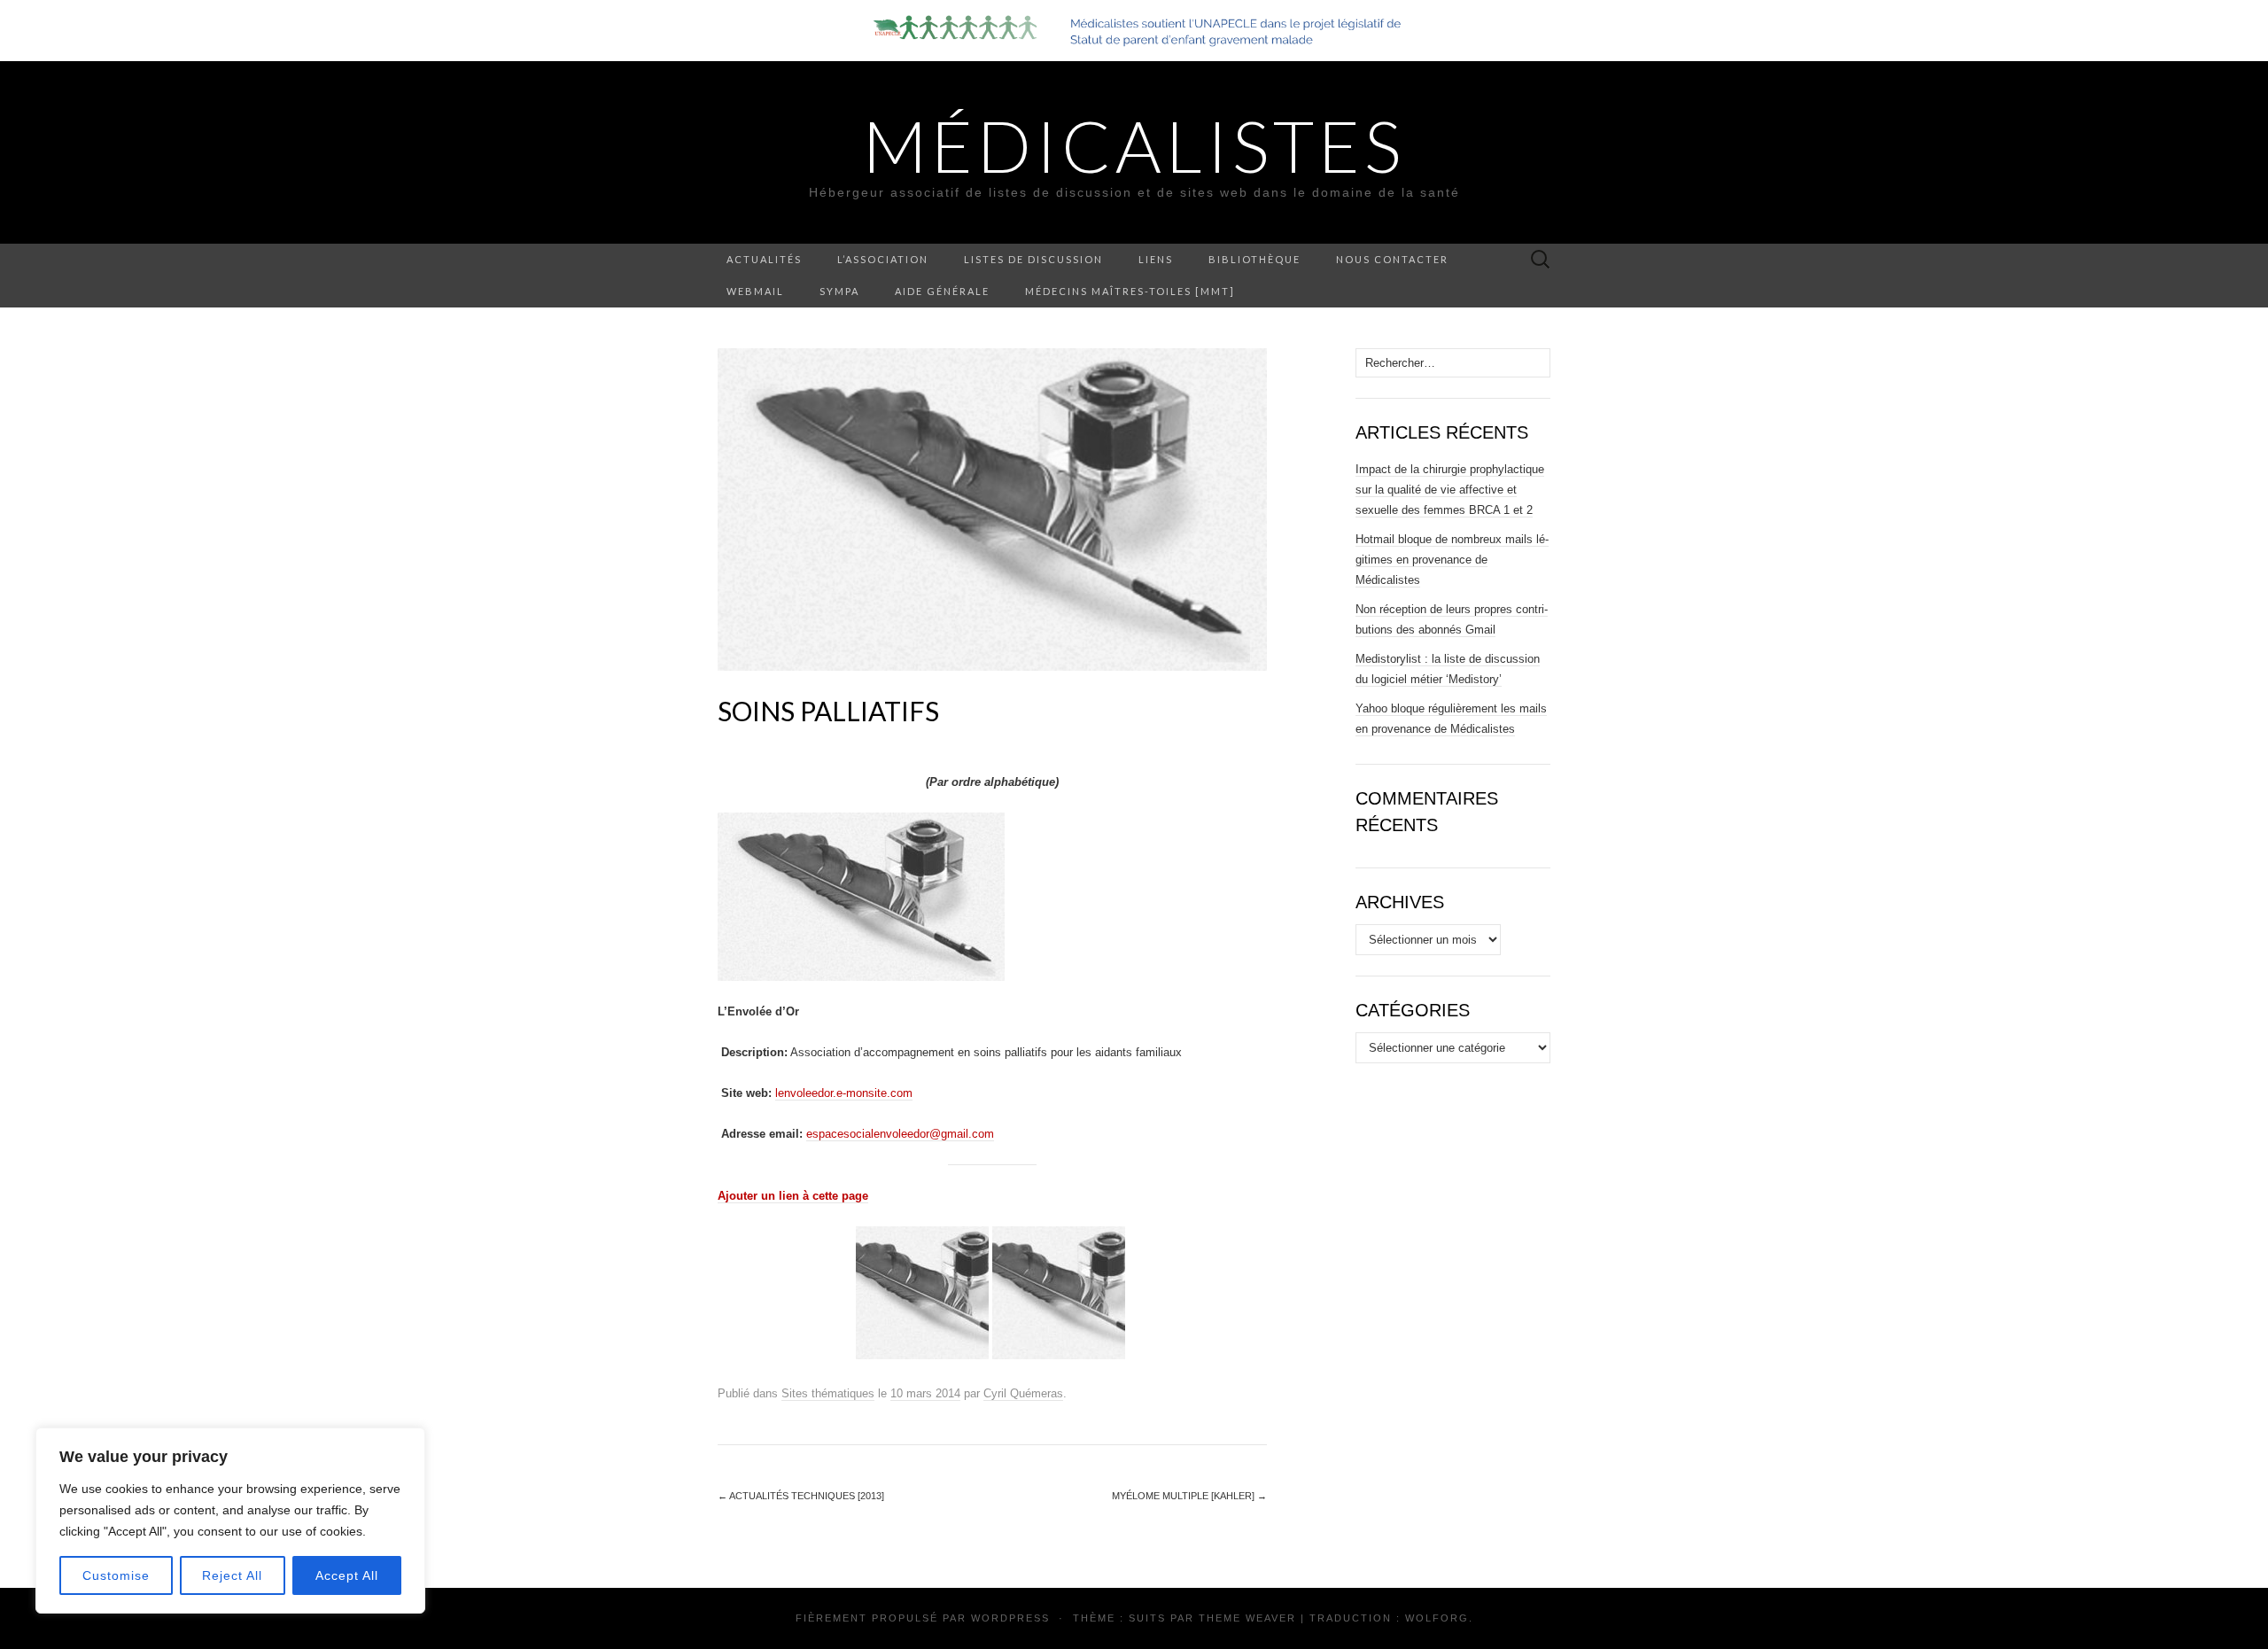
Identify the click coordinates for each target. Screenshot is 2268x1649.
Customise (116, 1575)
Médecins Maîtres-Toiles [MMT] (1130, 291)
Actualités (764, 259)
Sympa (839, 291)
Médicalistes (1134, 145)
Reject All (232, 1575)
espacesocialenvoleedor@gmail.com (900, 1134)
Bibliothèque (1254, 259)
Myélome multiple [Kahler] (1189, 1496)
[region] (230, 1521)
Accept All (347, 1575)
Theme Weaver (1247, 1618)
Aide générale (942, 291)
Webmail (755, 291)
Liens (1156, 259)
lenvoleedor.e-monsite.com (844, 1093)
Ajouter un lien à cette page (793, 1196)
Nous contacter (1392, 259)
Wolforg (1437, 1618)
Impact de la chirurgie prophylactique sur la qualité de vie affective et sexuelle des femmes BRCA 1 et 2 (1450, 490)
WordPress (1010, 1618)
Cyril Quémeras (1023, 1393)
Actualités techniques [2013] (801, 1496)
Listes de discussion (1033, 259)
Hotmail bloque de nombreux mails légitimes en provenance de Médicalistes (1452, 560)
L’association (883, 259)
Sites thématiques (828, 1393)
